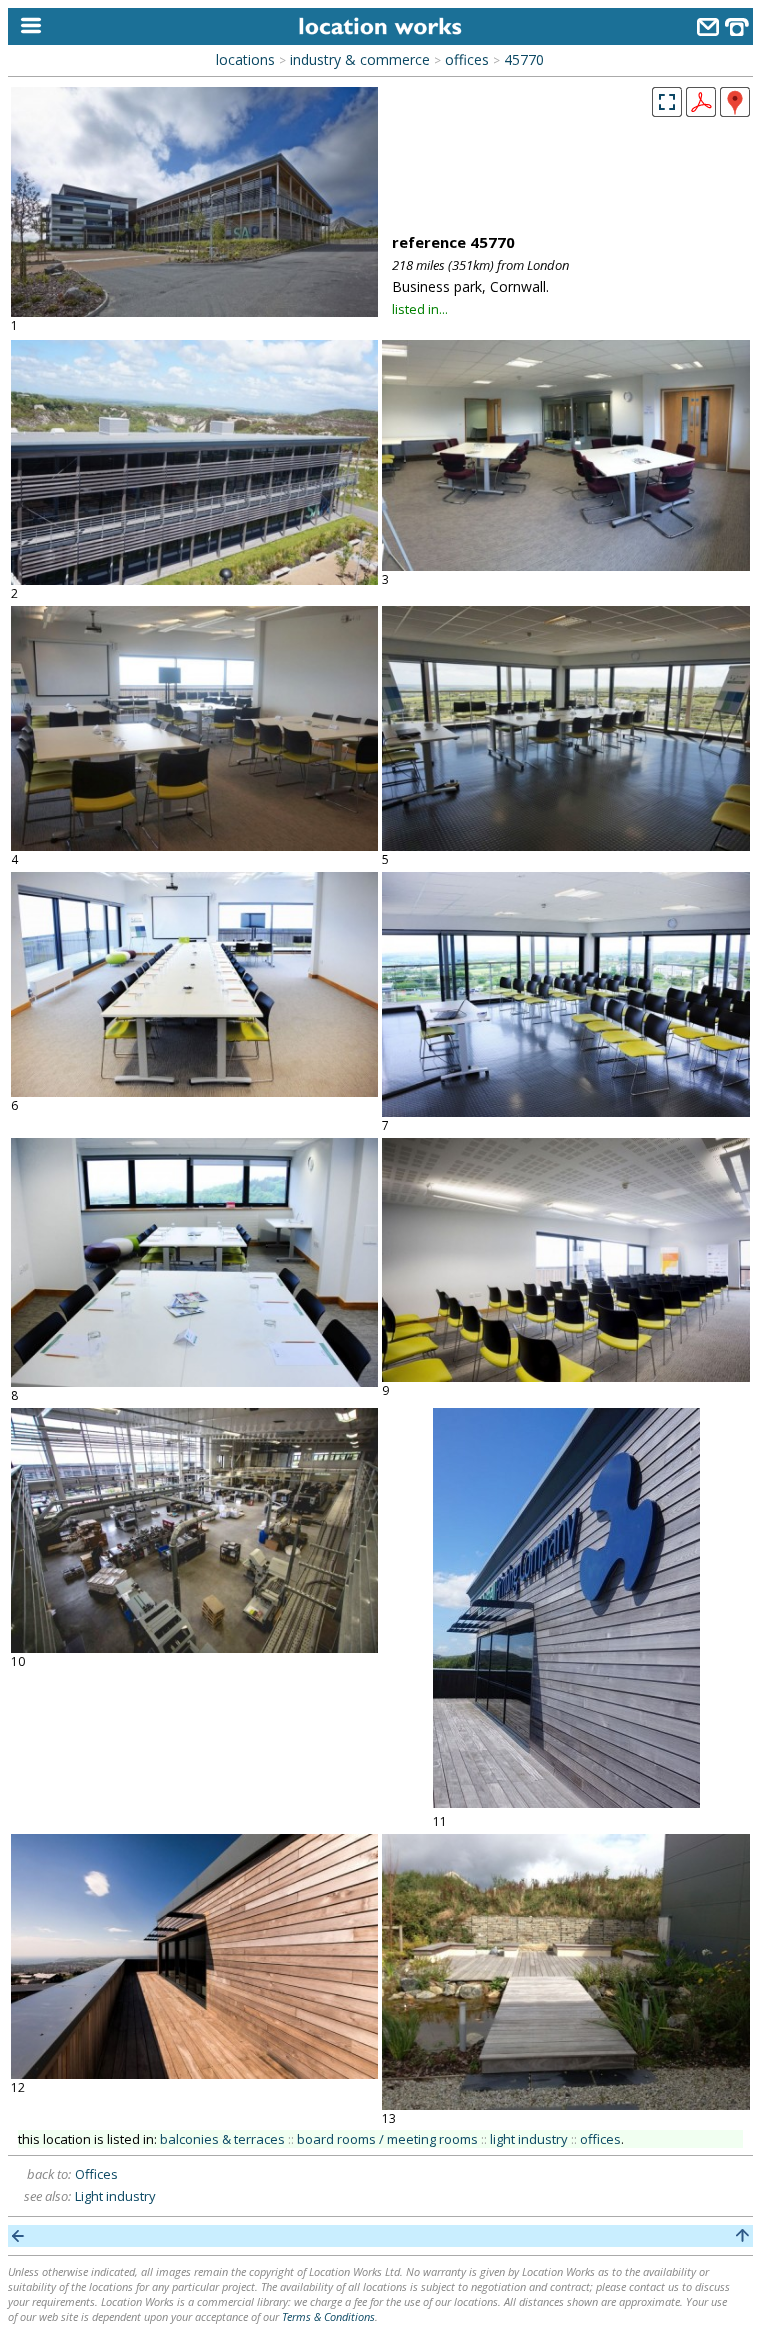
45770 (524, 59)
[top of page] (742, 2236)
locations (245, 59)
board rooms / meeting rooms (387, 2139)
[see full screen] (667, 102)
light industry (529, 2139)
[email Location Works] (708, 29)
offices (467, 59)
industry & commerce (360, 59)
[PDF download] (701, 111)
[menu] (26, 26)
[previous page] (18, 2236)
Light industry (115, 2196)
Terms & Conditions (328, 2316)
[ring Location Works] (737, 29)
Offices (96, 2174)
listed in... (420, 309)
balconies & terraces (222, 2139)
